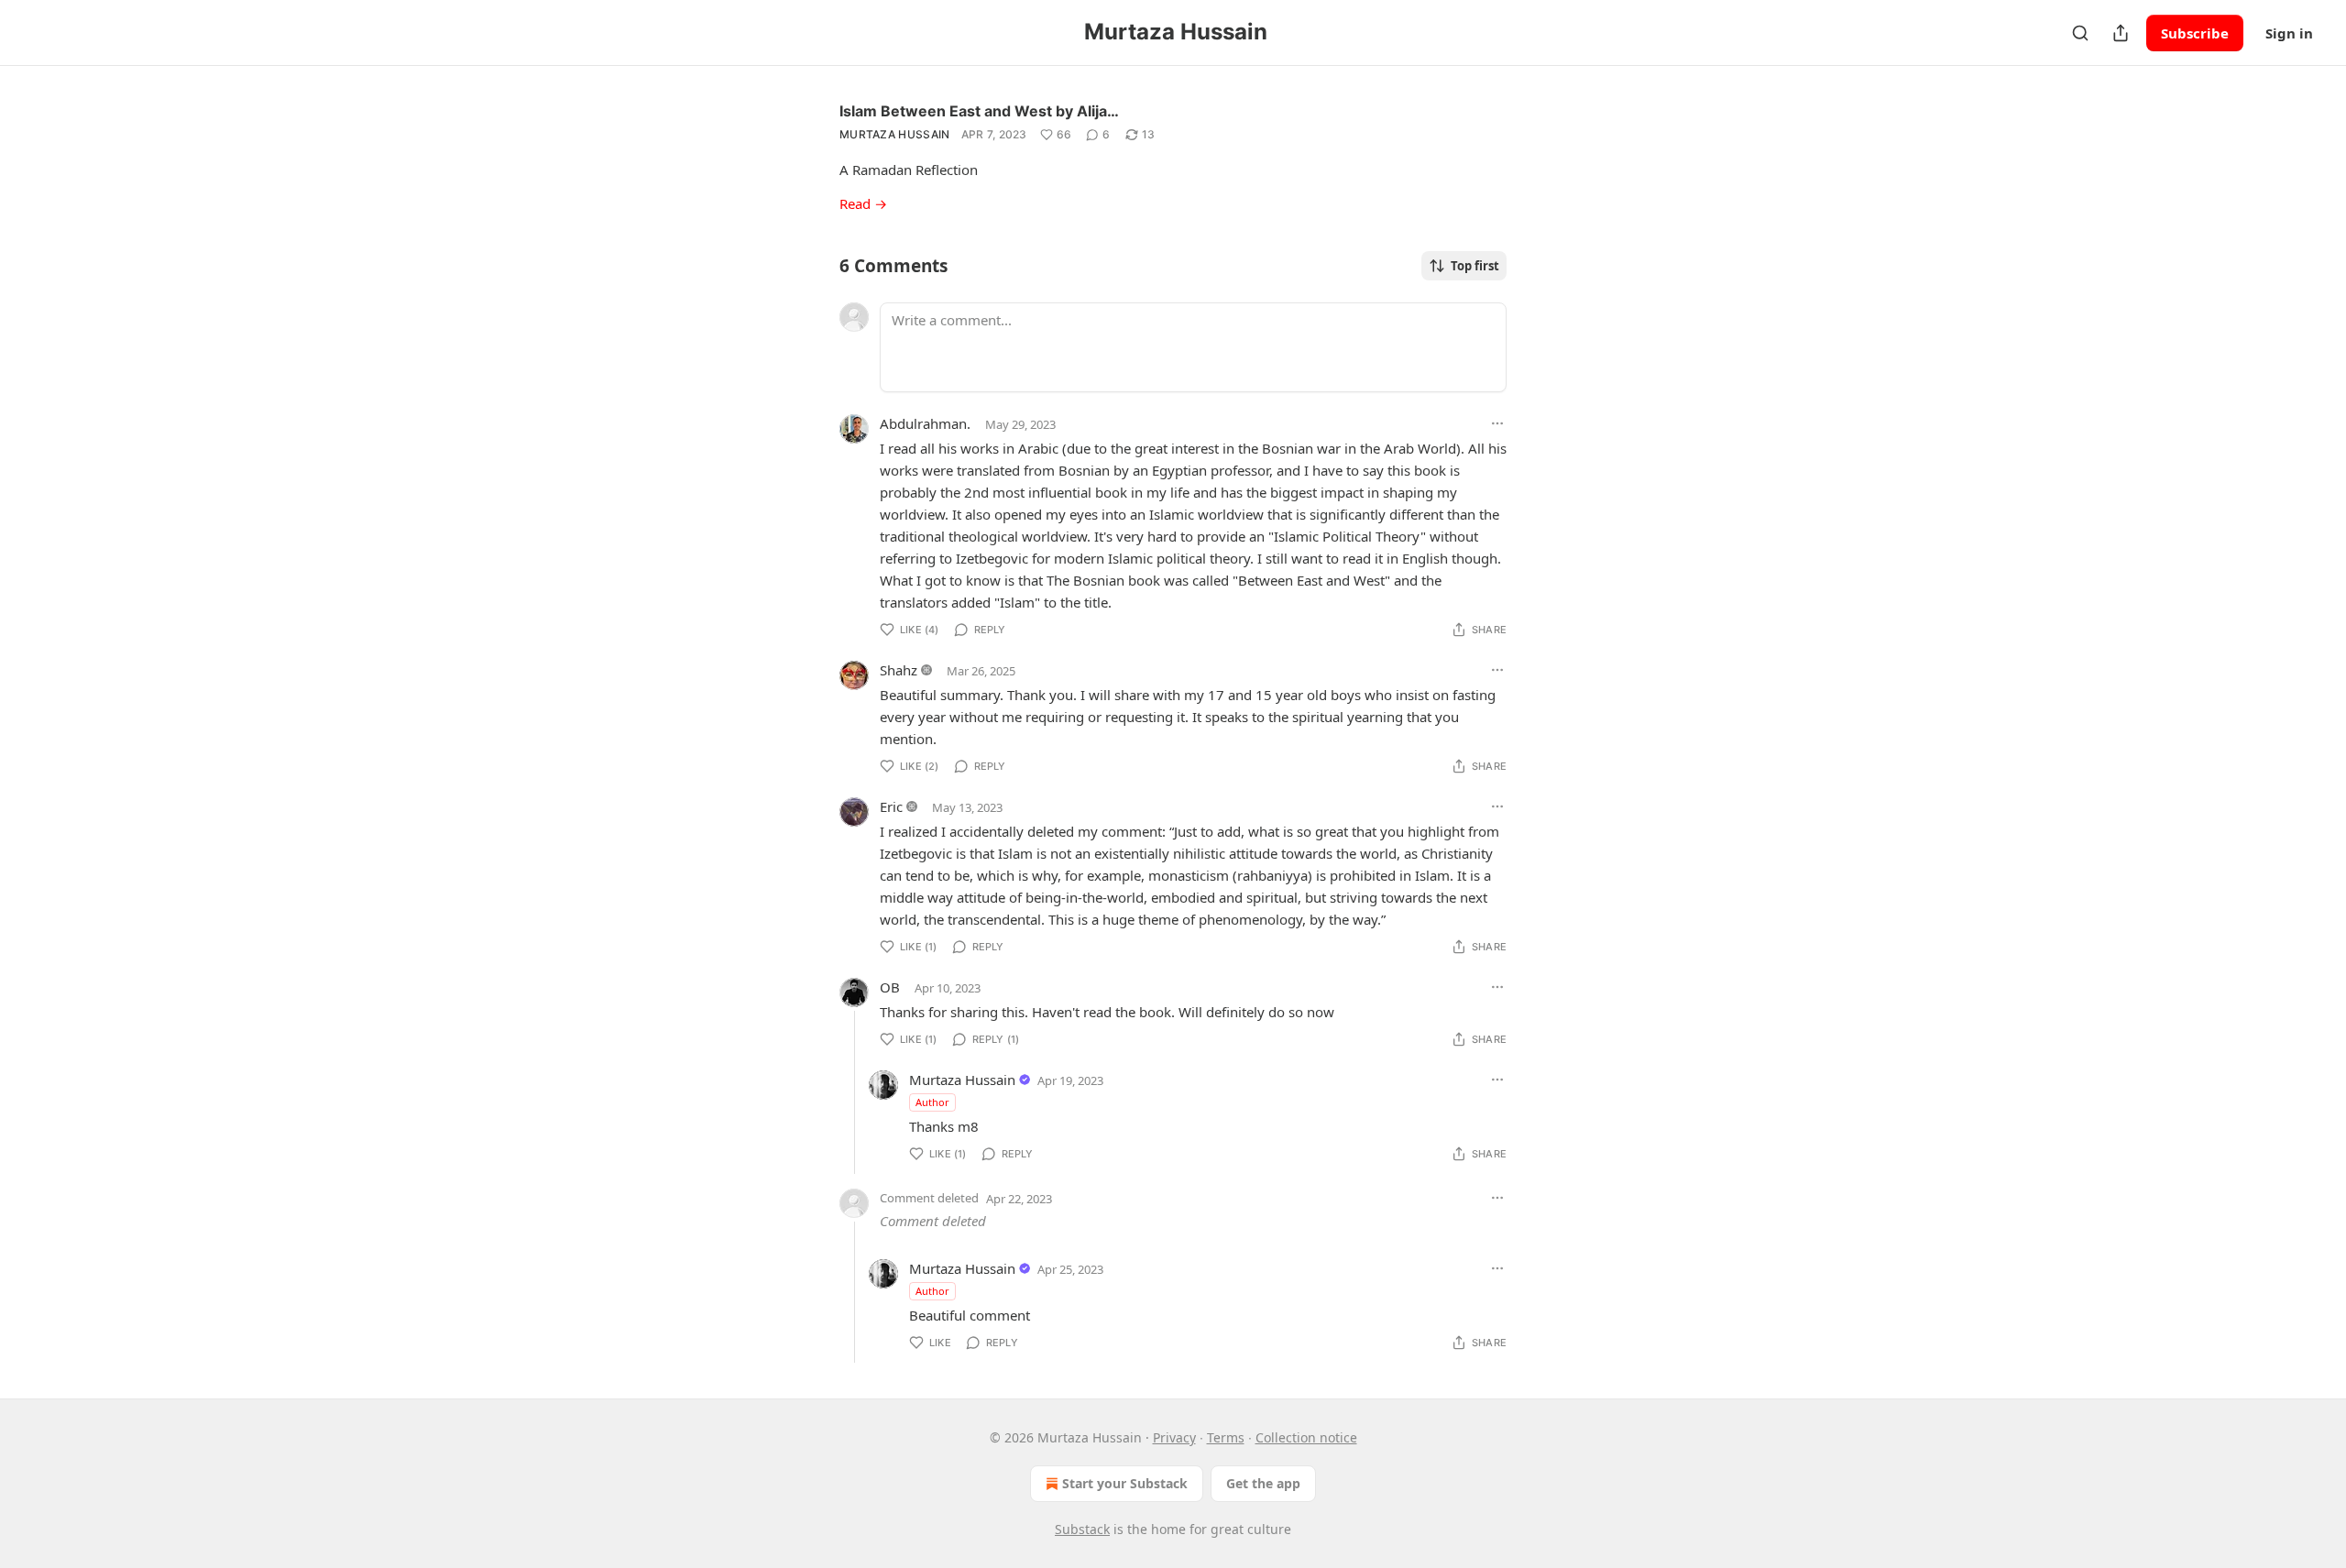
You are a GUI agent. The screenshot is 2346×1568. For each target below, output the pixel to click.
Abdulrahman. (925, 423)
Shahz (899, 670)
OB (890, 987)
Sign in (2289, 33)
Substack (1082, 1529)
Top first (1475, 266)
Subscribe (2195, 33)
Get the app (1263, 1483)
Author (932, 1102)
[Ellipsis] (1497, 423)
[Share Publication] (2121, 33)
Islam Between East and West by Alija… (979, 111)
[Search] (2080, 33)
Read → (863, 203)
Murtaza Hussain (895, 134)
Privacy (1174, 1437)
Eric (891, 806)
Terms (1226, 1437)
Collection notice (1306, 1437)
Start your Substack (1125, 1483)
